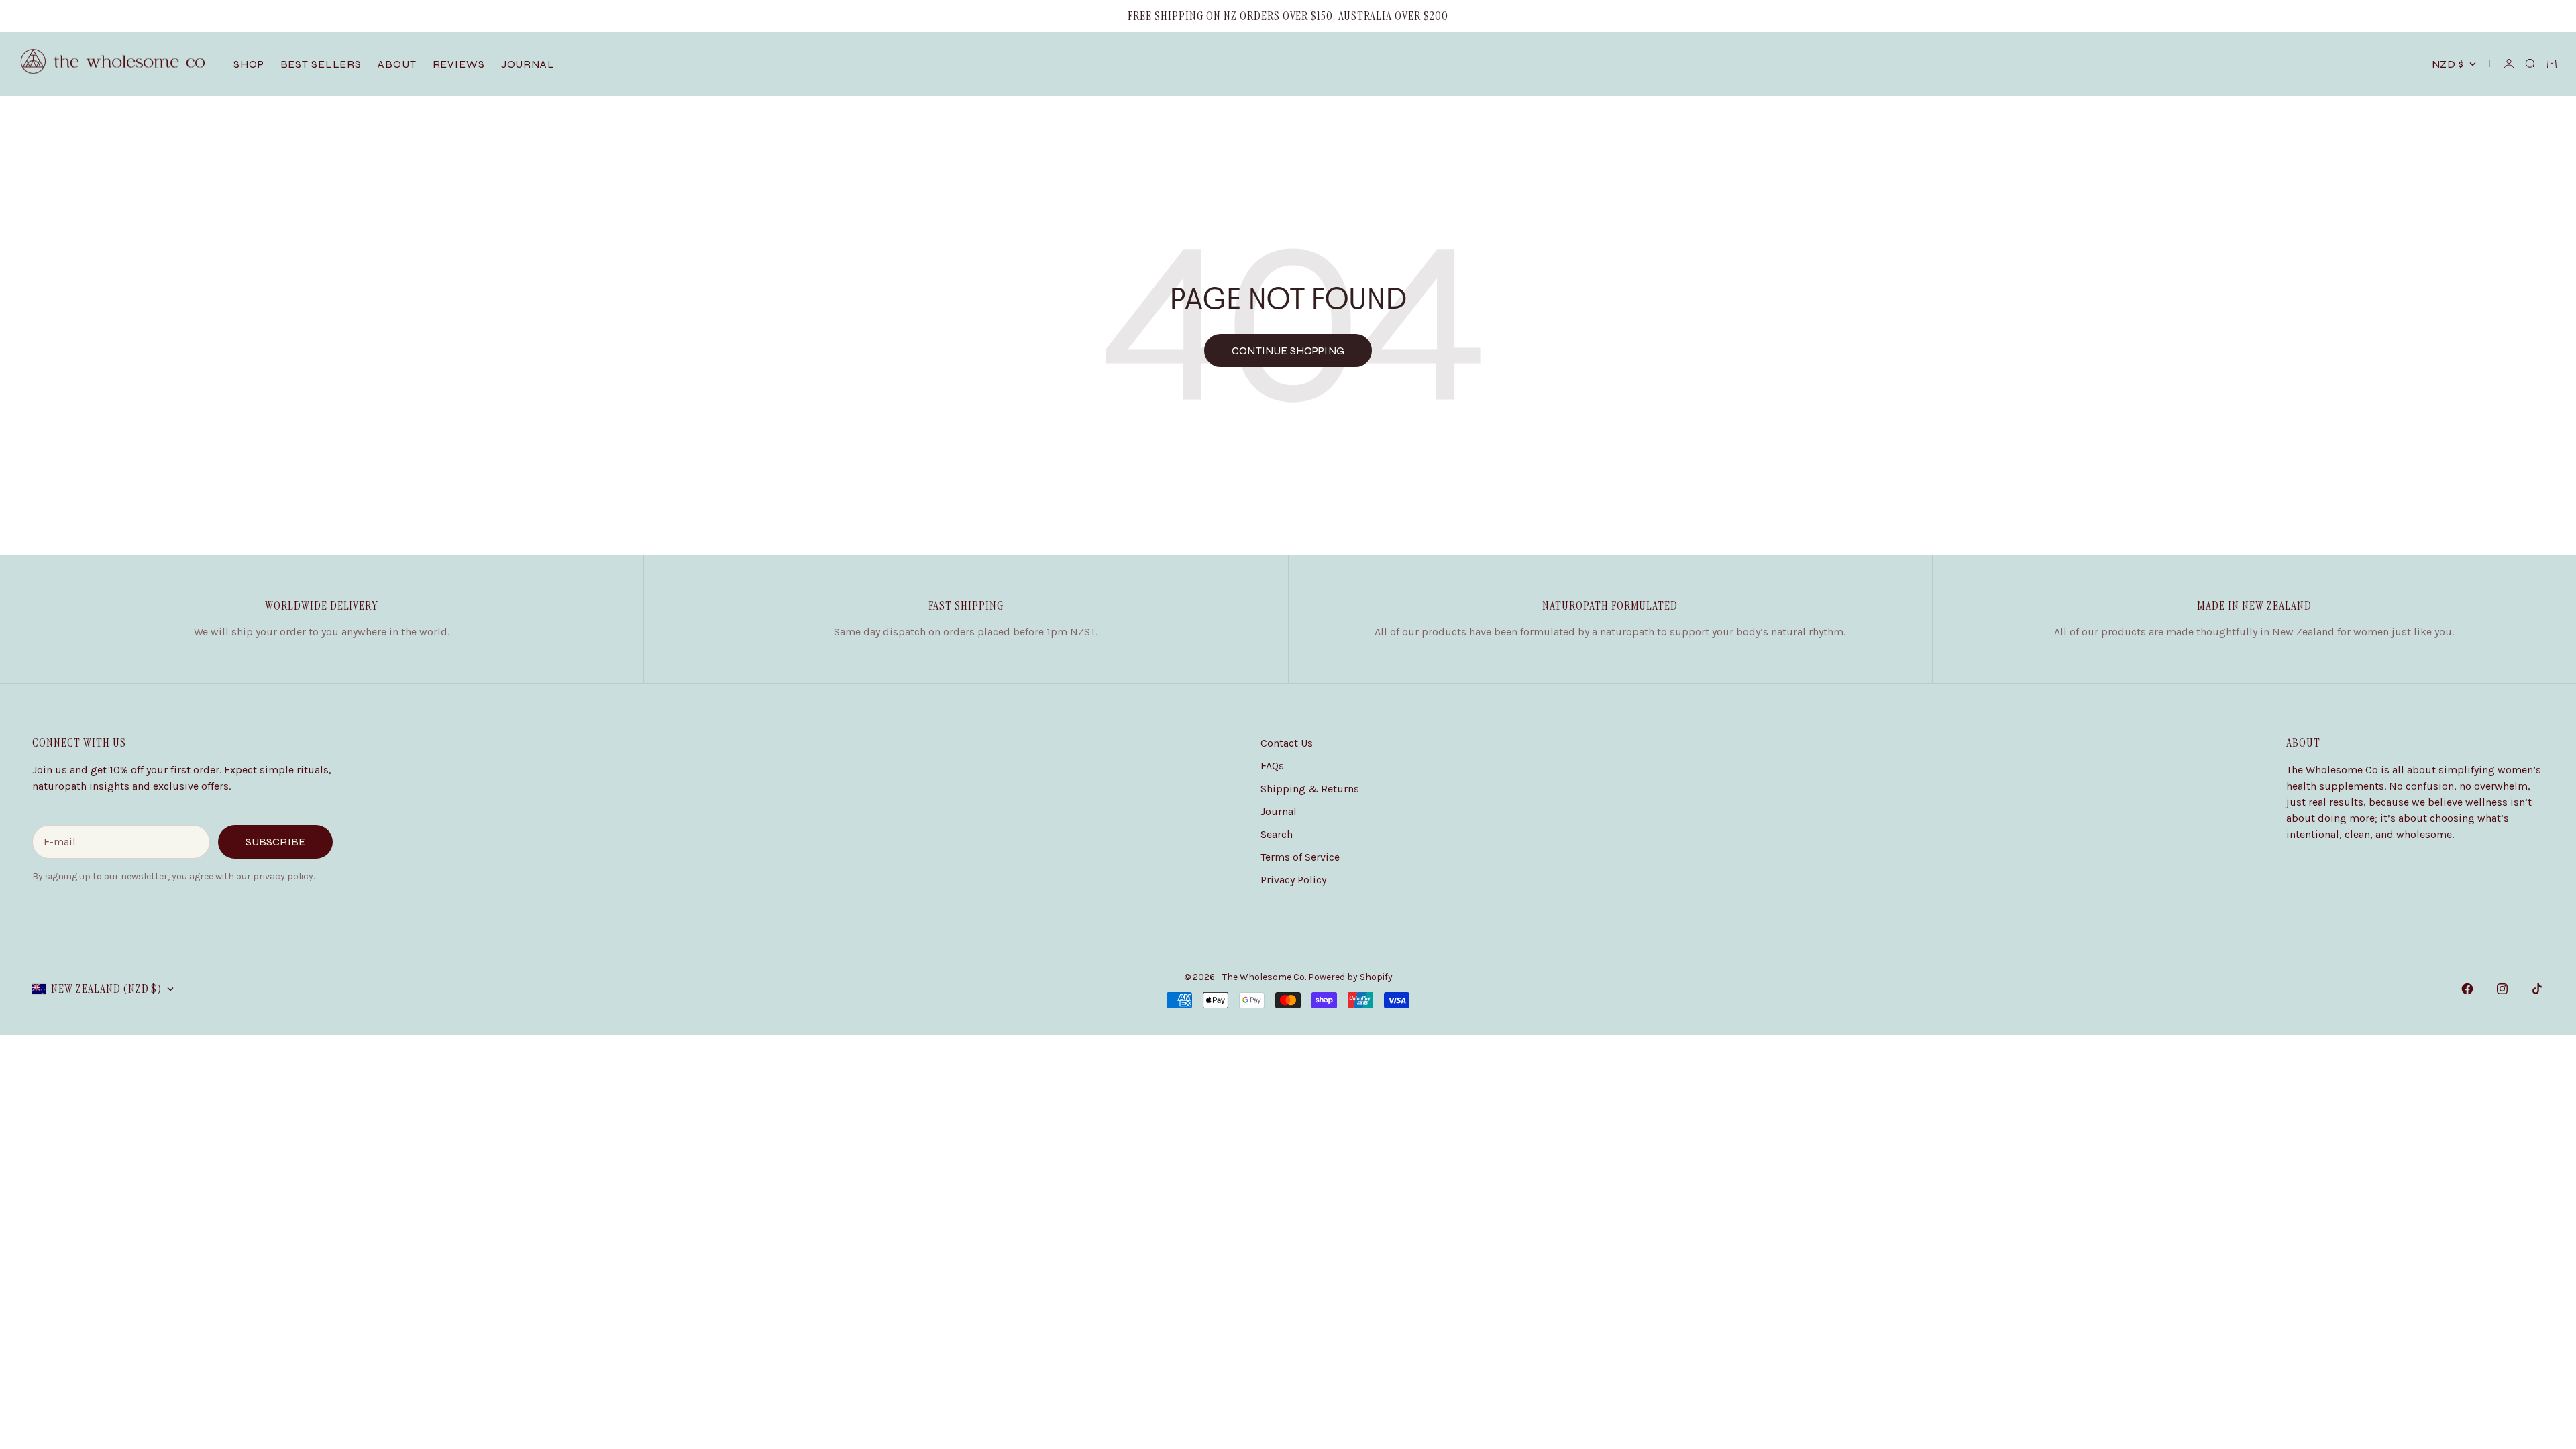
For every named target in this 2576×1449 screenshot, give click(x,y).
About (397, 64)
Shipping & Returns (1310, 789)
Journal (528, 64)
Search (1277, 834)
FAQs (1272, 766)
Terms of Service (1300, 857)
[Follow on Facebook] (2467, 989)
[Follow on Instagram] (2502, 989)
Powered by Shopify (1350, 977)
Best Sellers (321, 64)
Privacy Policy (1293, 880)
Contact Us (1287, 743)
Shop (249, 64)
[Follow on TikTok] (2537, 989)
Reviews (459, 64)
